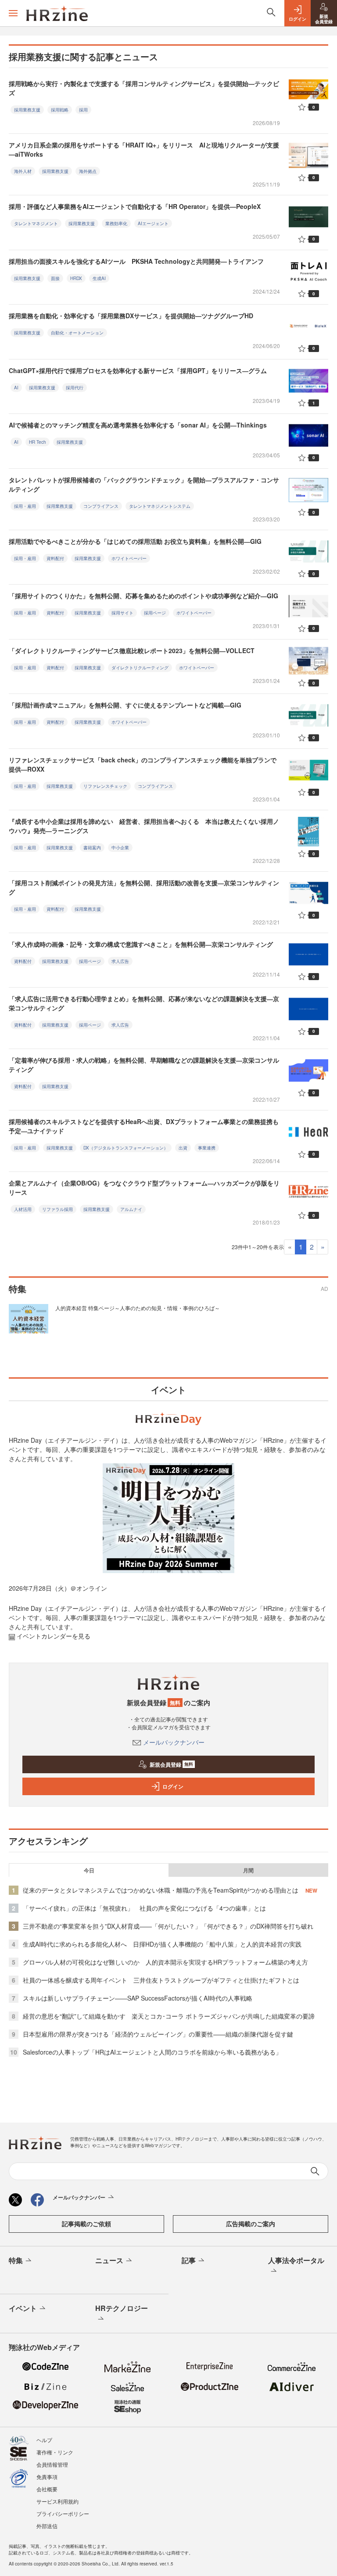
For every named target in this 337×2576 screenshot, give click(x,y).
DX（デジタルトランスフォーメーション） (126, 1148)
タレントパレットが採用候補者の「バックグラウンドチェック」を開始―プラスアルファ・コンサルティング (144, 484)
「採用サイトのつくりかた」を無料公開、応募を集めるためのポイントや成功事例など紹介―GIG (143, 596)
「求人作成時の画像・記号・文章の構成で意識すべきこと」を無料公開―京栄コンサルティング (141, 944)
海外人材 (23, 171)
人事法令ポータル (296, 2260)
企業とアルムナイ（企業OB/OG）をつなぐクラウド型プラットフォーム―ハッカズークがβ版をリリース (144, 1187)
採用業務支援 (27, 110)
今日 (89, 1870)
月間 (248, 1870)
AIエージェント (153, 223)
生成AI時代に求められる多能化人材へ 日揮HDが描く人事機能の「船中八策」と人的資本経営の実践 (162, 1944)
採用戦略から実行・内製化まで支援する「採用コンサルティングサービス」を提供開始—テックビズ (144, 88)
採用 (83, 110)
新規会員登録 (171, 1764)
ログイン (173, 1786)
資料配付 (55, 558)
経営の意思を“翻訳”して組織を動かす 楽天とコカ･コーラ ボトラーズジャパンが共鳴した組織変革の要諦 (169, 2016)
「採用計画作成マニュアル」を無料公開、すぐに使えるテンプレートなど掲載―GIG (125, 705)
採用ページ (155, 613)
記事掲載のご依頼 (86, 2224)
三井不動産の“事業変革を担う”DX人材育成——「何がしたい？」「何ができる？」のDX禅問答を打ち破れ (168, 1926)
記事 (189, 2260)
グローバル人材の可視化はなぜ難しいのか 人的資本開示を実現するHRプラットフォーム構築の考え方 (165, 1962)
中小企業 (120, 848)
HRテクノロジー (122, 2308)
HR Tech (38, 442)
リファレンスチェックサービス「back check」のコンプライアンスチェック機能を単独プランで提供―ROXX (143, 764)
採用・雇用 (25, 506)
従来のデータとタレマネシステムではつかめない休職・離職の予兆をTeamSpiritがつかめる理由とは (161, 1890)
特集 (16, 2260)
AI (16, 388)
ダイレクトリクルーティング (140, 668)
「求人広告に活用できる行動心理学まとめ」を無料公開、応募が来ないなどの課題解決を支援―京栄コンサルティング (144, 1003)
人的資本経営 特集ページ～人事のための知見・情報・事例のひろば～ (138, 1308)
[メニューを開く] (13, 13)
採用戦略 (60, 110)
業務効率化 (116, 223)
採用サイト (122, 613)
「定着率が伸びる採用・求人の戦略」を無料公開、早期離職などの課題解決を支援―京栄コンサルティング (144, 1065)
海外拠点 (88, 171)
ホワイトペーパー (129, 558)
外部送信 (47, 2526)
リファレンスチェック (105, 786)
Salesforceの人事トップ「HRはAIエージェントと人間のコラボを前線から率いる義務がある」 (152, 2052)
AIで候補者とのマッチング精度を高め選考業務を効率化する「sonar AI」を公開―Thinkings (138, 425)
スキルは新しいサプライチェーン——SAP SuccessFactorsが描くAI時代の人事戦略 (138, 1998)
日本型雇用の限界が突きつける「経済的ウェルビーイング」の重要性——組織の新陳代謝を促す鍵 (158, 2034)
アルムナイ (131, 1209)
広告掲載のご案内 (251, 2224)
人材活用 (23, 1209)
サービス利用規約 (57, 2501)
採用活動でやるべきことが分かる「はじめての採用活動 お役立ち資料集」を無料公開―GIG (135, 541)
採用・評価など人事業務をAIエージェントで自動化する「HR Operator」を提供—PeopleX (135, 206)
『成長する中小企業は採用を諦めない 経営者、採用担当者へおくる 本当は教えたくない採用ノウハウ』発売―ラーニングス (144, 826)
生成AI (99, 278)
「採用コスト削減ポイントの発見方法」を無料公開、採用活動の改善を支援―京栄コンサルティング (144, 887)
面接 (55, 278)
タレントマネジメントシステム (160, 506)
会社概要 (47, 2489)
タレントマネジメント (36, 223)
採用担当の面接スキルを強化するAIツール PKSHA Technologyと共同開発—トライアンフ (136, 261)
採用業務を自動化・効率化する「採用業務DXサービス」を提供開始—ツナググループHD (131, 316)
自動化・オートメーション (77, 333)
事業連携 (207, 1148)
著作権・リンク (55, 2452)
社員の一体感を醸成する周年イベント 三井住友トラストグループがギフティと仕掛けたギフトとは (161, 1980)
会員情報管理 (52, 2464)
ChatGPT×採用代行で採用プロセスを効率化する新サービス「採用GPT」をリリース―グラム (138, 370)
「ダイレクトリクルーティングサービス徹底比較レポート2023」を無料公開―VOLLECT (132, 650)
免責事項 (47, 2477)
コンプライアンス (101, 506)
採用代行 (75, 388)
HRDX (76, 278)
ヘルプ (44, 2440)
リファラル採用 (57, 1209)
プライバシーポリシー (63, 2513)
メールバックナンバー (174, 1742)
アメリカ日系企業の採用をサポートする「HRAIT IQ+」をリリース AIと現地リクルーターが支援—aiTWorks (144, 149)
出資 (183, 1148)
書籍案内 (92, 848)
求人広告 (120, 961)
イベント (23, 2308)
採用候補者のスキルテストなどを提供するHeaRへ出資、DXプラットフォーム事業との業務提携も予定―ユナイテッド (144, 1126)
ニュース (109, 2260)
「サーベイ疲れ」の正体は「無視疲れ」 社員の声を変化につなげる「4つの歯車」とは (144, 1908)
